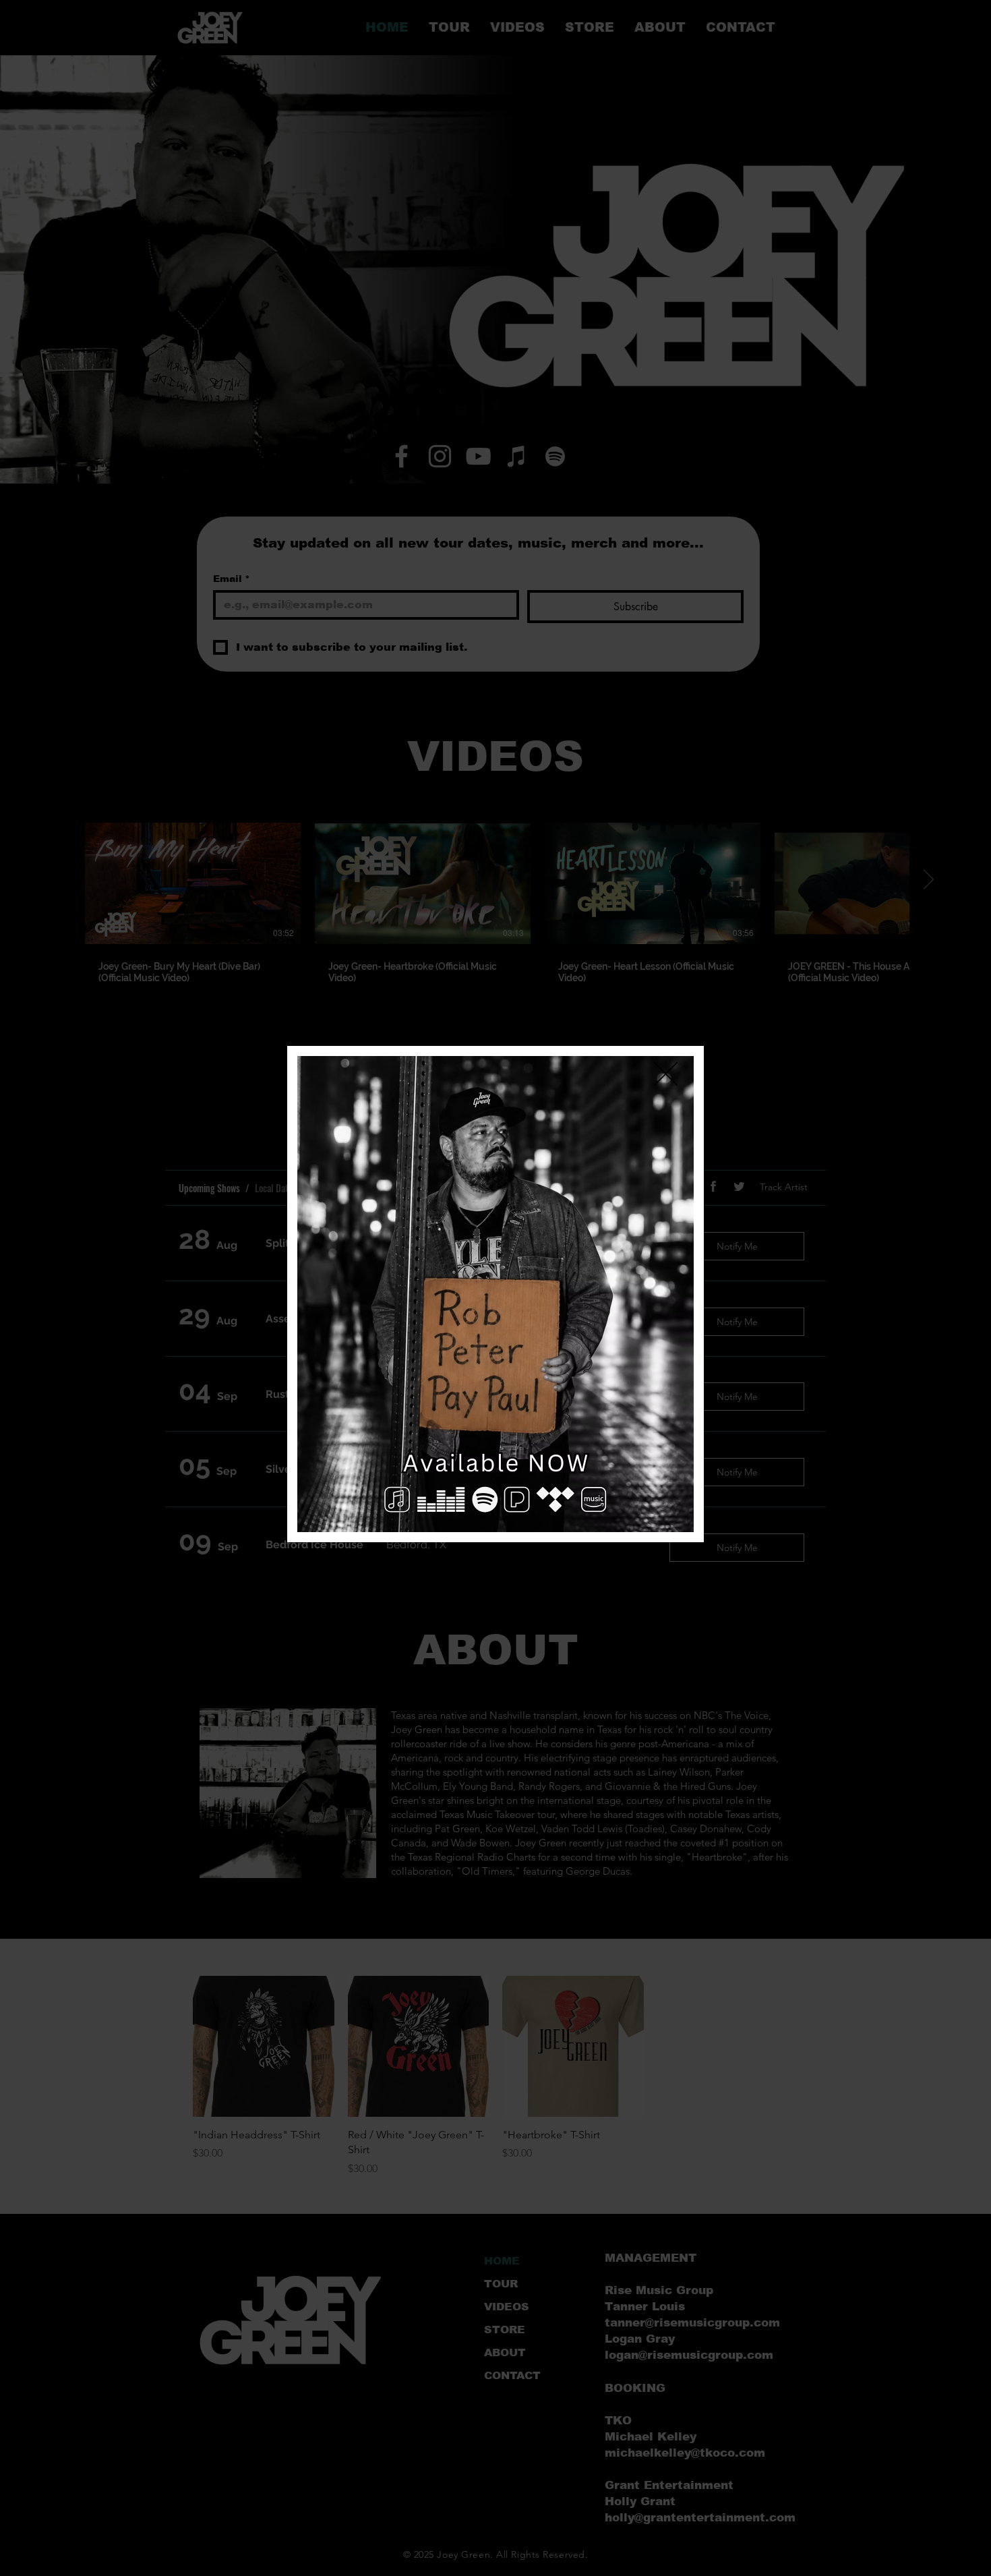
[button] (666, 1074)
